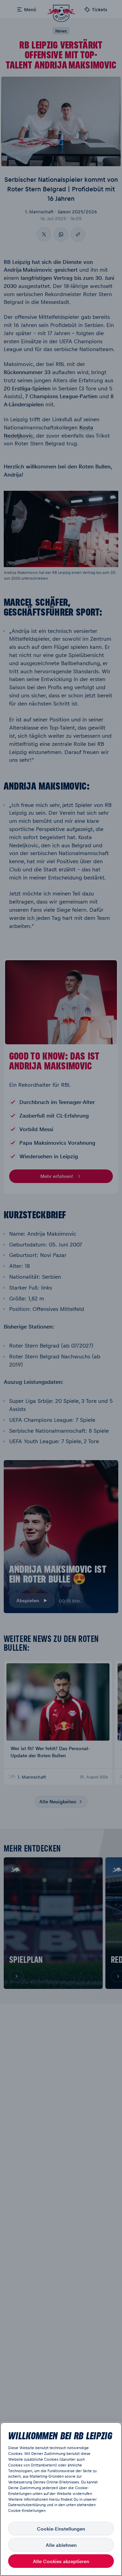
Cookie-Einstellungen (61, 2529)
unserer (90, 2499)
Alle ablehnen (61, 2545)
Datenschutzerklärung (27, 2505)
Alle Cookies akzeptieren (61, 2561)
